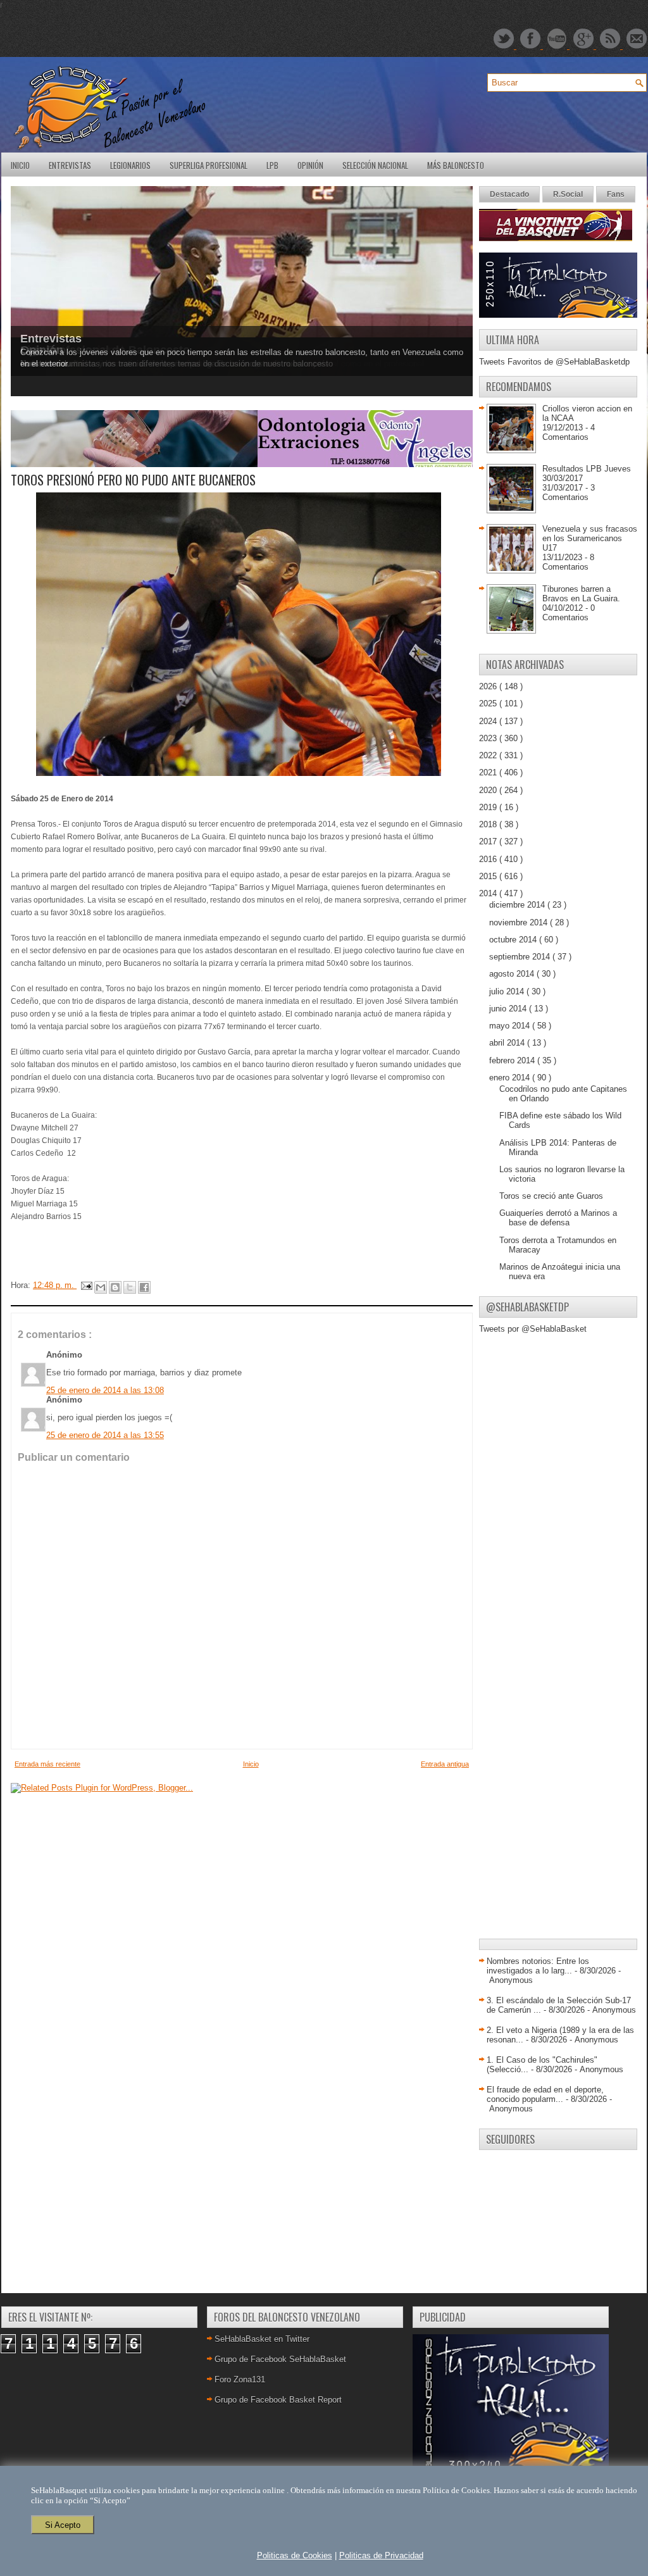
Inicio (20, 165)
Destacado (509, 194)
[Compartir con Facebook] (144, 1287)
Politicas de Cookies (295, 2555)
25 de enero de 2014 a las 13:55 (105, 1435)
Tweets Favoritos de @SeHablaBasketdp (554, 362)
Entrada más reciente (47, 1764)
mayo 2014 (511, 1026)
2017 (489, 841)
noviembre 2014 (520, 922)
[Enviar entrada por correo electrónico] (86, 1285)
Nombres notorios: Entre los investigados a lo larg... (538, 1966)
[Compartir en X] (130, 1287)
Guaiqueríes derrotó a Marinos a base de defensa (558, 1218)
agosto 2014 (513, 974)
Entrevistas (70, 165)
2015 (489, 876)
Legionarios (130, 165)
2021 (489, 772)
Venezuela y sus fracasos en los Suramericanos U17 (590, 538)
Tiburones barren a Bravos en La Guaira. (581, 594)
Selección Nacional (375, 165)
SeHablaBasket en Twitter (262, 2339)
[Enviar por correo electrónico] (101, 1287)
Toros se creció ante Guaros (551, 1196)
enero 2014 (511, 1078)
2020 (489, 790)
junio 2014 (509, 1009)
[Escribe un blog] (115, 1287)
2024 (489, 721)
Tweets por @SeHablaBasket (533, 1329)
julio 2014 (508, 991)
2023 (489, 738)
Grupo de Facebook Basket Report (278, 2400)
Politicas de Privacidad (381, 2555)
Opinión (310, 165)
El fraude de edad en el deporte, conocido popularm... (545, 2094)
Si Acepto (63, 2525)
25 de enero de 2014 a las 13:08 (105, 1390)
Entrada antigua (445, 1764)
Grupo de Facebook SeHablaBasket (280, 2359)
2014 (489, 893)
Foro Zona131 (240, 2379)
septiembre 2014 (521, 957)
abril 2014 (508, 1043)
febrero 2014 (513, 1060)
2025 (489, 703)
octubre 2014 (514, 940)
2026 (489, 686)
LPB (272, 165)
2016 (489, 859)
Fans (616, 194)
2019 (489, 807)
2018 (489, 824)
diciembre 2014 (518, 905)
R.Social (568, 194)
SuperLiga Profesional (209, 165)
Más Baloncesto (456, 165)
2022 (489, 755)
